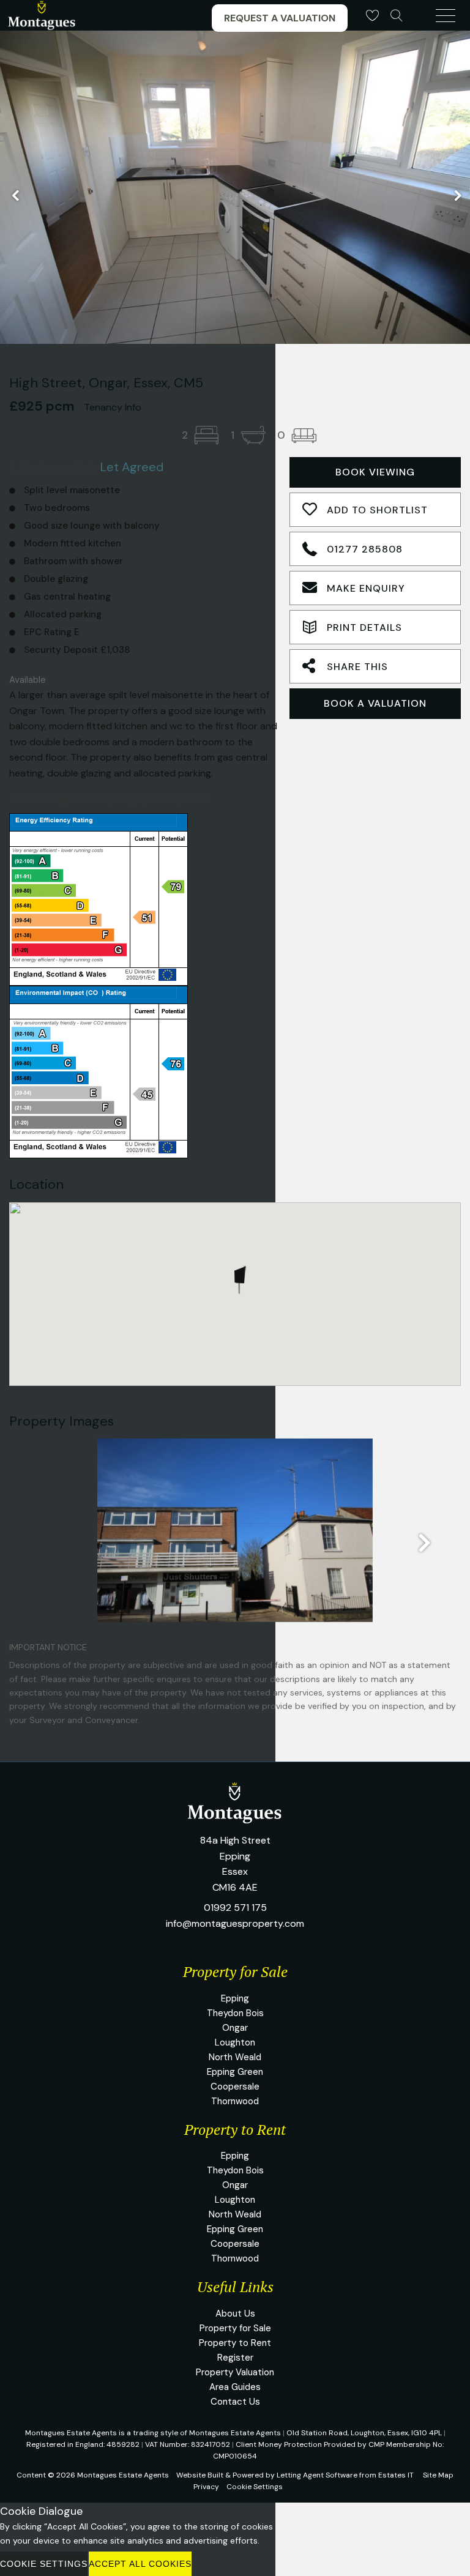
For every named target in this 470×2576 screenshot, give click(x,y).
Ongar (235, 2028)
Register (235, 2358)
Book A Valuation (375, 703)
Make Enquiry (366, 588)
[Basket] (372, 15)
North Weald (235, 2057)
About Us (235, 2314)
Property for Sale (235, 2328)
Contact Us (235, 2402)
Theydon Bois (235, 2013)
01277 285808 (365, 549)
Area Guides (235, 2387)
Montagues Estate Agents (123, 2475)
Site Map (438, 2475)
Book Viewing (375, 472)
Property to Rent (235, 2343)
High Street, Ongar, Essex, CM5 (106, 383)
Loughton (235, 2042)
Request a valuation (280, 18)
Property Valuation (235, 2372)
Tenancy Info (113, 407)
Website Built (200, 2475)
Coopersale (235, 2086)
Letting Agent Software (317, 2475)
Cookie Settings (255, 2487)
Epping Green (235, 2072)
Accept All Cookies (140, 2564)
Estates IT (396, 2475)
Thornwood (235, 2101)
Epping (235, 1998)
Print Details (364, 627)
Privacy (206, 2487)
